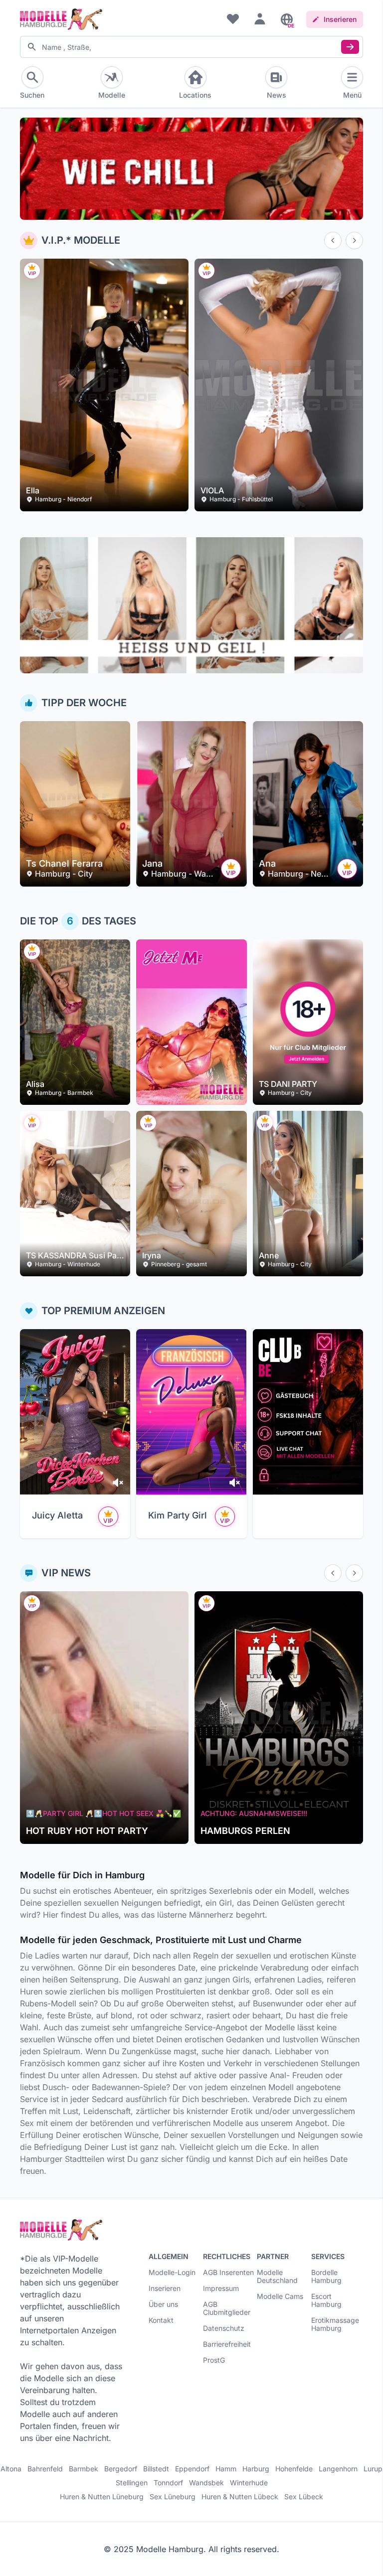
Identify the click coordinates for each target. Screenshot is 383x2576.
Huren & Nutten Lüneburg (102, 2497)
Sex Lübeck (304, 2497)
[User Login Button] (260, 18)
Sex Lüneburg (173, 2497)
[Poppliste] (233, 18)
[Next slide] (354, 240)
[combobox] (191, 47)
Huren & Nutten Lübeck (240, 2497)
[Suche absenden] (350, 47)
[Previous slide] (333, 240)
